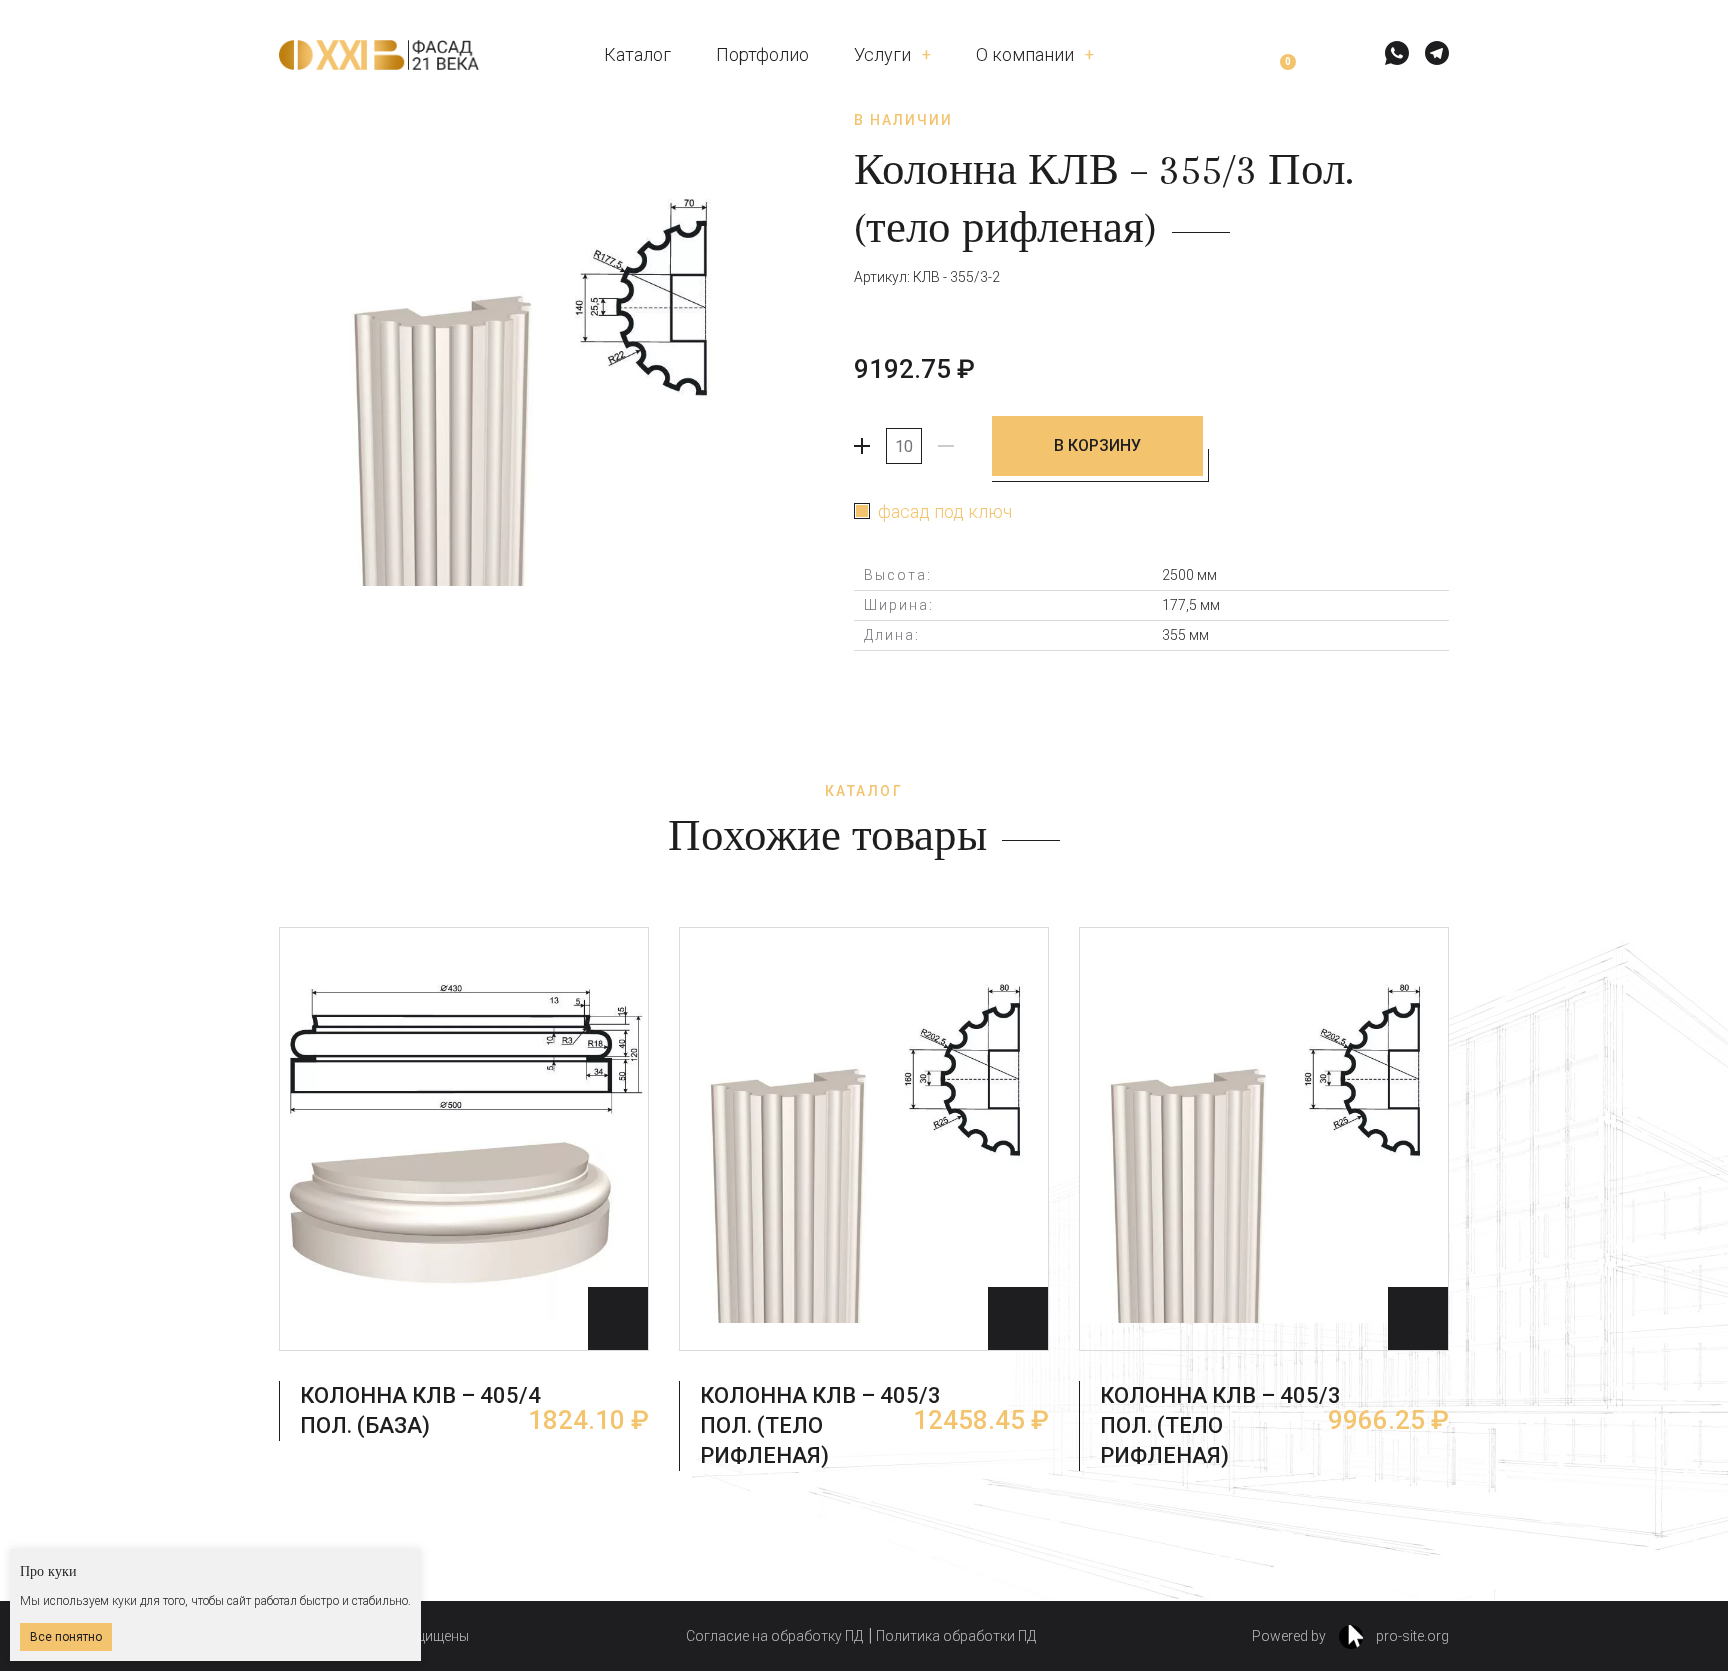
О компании (1025, 54)
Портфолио (762, 54)
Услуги (882, 54)
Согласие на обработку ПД (774, 1636)
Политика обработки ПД (956, 1636)
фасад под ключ (945, 511)
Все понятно (66, 1637)
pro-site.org (1411, 1636)
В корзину (1097, 445)
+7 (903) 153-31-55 (1222, 125)
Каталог (637, 54)
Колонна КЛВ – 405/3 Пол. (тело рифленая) (820, 1425)
